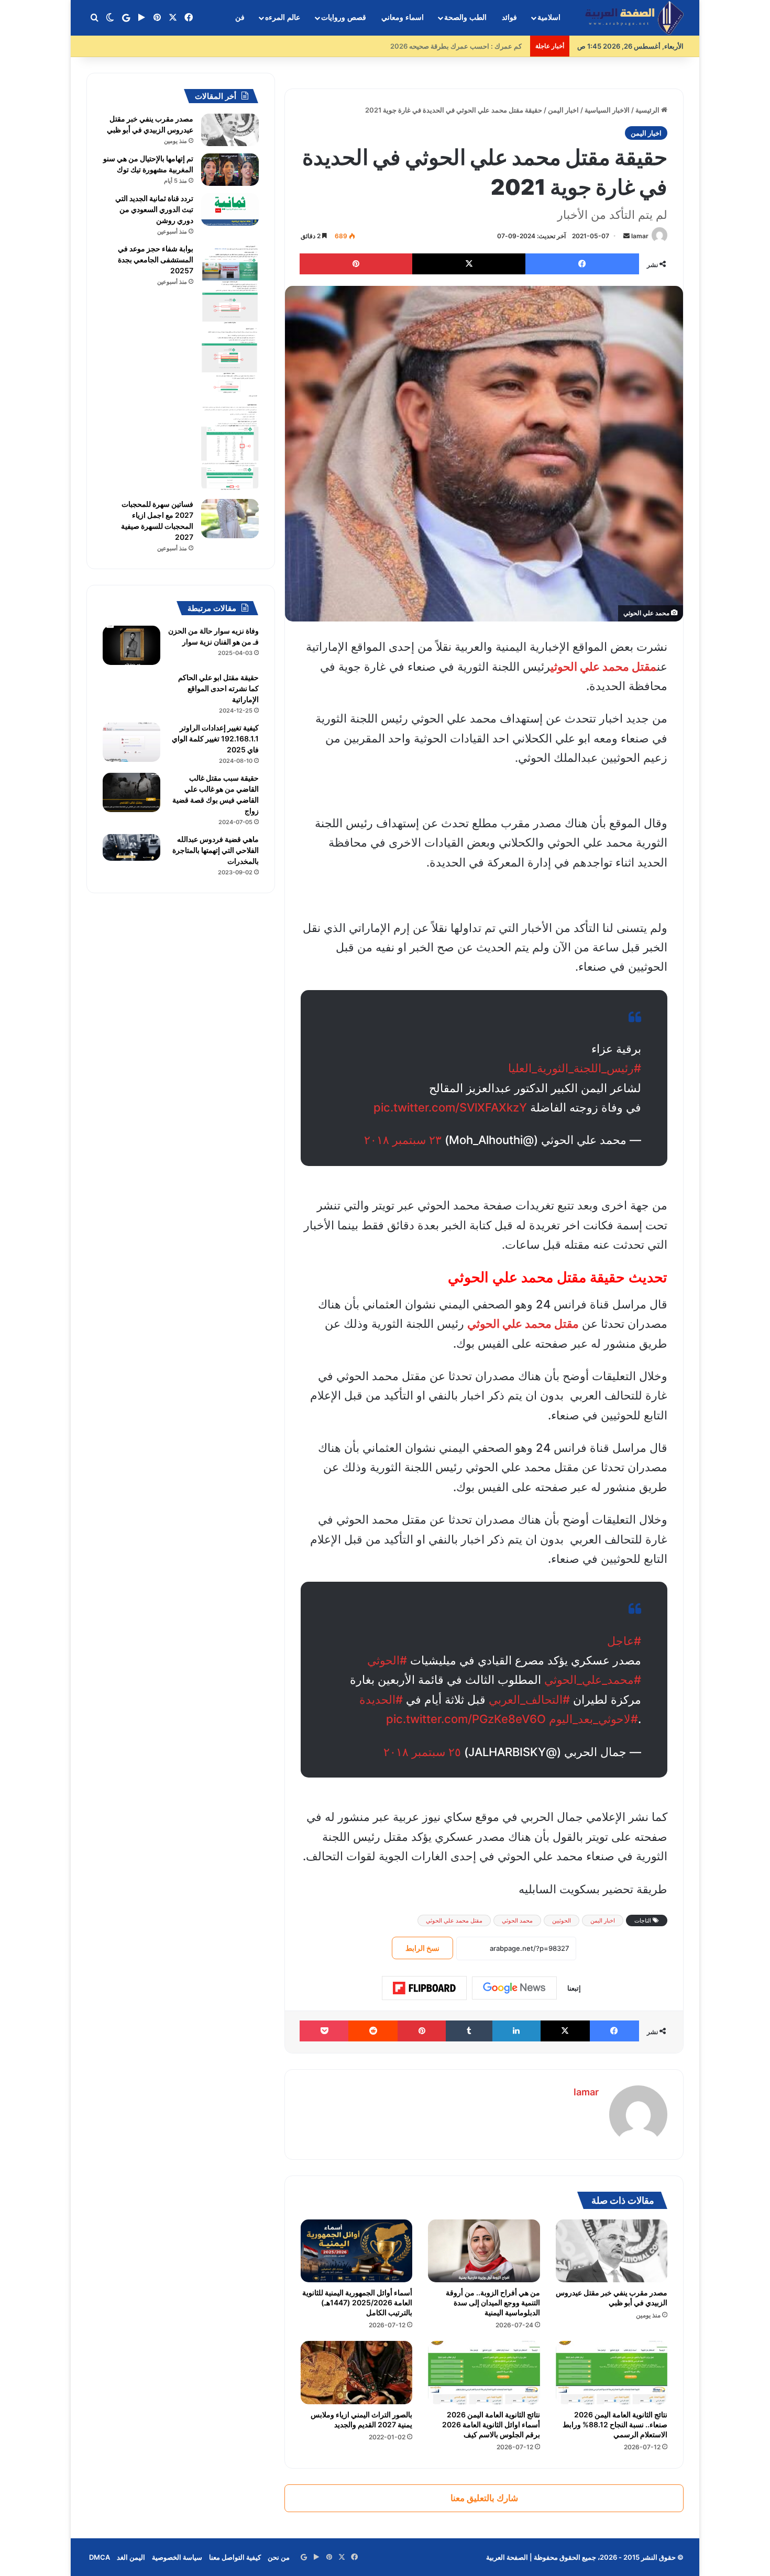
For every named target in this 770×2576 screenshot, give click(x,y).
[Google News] (514, 1988)
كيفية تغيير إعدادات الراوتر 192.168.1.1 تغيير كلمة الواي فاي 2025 (215, 739)
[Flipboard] (424, 1988)
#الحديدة (381, 1700)
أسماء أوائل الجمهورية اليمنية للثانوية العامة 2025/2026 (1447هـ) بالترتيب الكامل (357, 2302)
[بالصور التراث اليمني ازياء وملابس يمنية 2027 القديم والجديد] (356, 2372)
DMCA (100, 2557)
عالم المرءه (283, 18)
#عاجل (624, 1641)
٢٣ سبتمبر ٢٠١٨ (403, 1140)
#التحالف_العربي (529, 1700)
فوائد (509, 18)
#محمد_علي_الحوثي (593, 1680)
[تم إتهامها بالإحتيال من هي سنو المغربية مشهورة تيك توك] (230, 170)
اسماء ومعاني (403, 18)
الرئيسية (648, 110)
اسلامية (549, 18)
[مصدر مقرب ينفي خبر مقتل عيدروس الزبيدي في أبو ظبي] (612, 2251)
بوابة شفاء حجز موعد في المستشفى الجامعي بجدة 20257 (156, 259)
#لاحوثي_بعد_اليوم (593, 1719)
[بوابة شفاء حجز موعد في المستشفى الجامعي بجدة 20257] (230, 368)
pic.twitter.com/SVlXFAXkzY (450, 1107)
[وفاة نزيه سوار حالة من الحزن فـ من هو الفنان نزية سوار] (131, 645)
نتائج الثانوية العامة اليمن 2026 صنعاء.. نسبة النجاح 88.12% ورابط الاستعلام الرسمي (615, 2424)
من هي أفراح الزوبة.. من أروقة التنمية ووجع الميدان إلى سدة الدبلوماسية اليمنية (493, 2302)
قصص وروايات (344, 18)
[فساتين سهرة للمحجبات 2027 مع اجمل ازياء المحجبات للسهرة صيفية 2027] (230, 519)
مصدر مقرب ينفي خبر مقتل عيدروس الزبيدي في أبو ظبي (612, 2297)
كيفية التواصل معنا (235, 2557)
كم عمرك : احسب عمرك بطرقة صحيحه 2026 (459, 46)
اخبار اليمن (563, 110)
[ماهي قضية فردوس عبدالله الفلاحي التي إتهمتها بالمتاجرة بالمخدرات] (131, 847)
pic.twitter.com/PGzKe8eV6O (466, 1719)
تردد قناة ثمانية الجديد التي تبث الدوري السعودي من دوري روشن (154, 209)
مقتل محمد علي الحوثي (604, 667)
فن (240, 18)
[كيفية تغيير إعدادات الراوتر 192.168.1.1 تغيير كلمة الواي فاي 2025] (131, 742)
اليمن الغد (131, 2557)
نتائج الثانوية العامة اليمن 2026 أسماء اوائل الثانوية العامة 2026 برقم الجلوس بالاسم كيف (491, 2424)
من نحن (279, 2557)
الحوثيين (562, 1920)
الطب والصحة (465, 18)
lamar (640, 236)
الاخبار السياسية (607, 110)
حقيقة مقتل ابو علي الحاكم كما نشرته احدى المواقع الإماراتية (218, 688)
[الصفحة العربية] (634, 18)
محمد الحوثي (517, 1920)
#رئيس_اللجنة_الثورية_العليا (575, 1068)
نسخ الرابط (422, 1948)
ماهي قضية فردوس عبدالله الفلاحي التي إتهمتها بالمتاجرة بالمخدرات (216, 850)
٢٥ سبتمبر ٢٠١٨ (422, 1752)
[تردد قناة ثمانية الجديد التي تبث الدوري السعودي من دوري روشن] (230, 209)
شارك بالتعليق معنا (484, 2498)
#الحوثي (387, 1660)
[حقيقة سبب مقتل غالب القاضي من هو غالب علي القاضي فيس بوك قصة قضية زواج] (131, 792)
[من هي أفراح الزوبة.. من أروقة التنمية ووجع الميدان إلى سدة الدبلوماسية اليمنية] (484, 2251)
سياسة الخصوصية (177, 2557)
